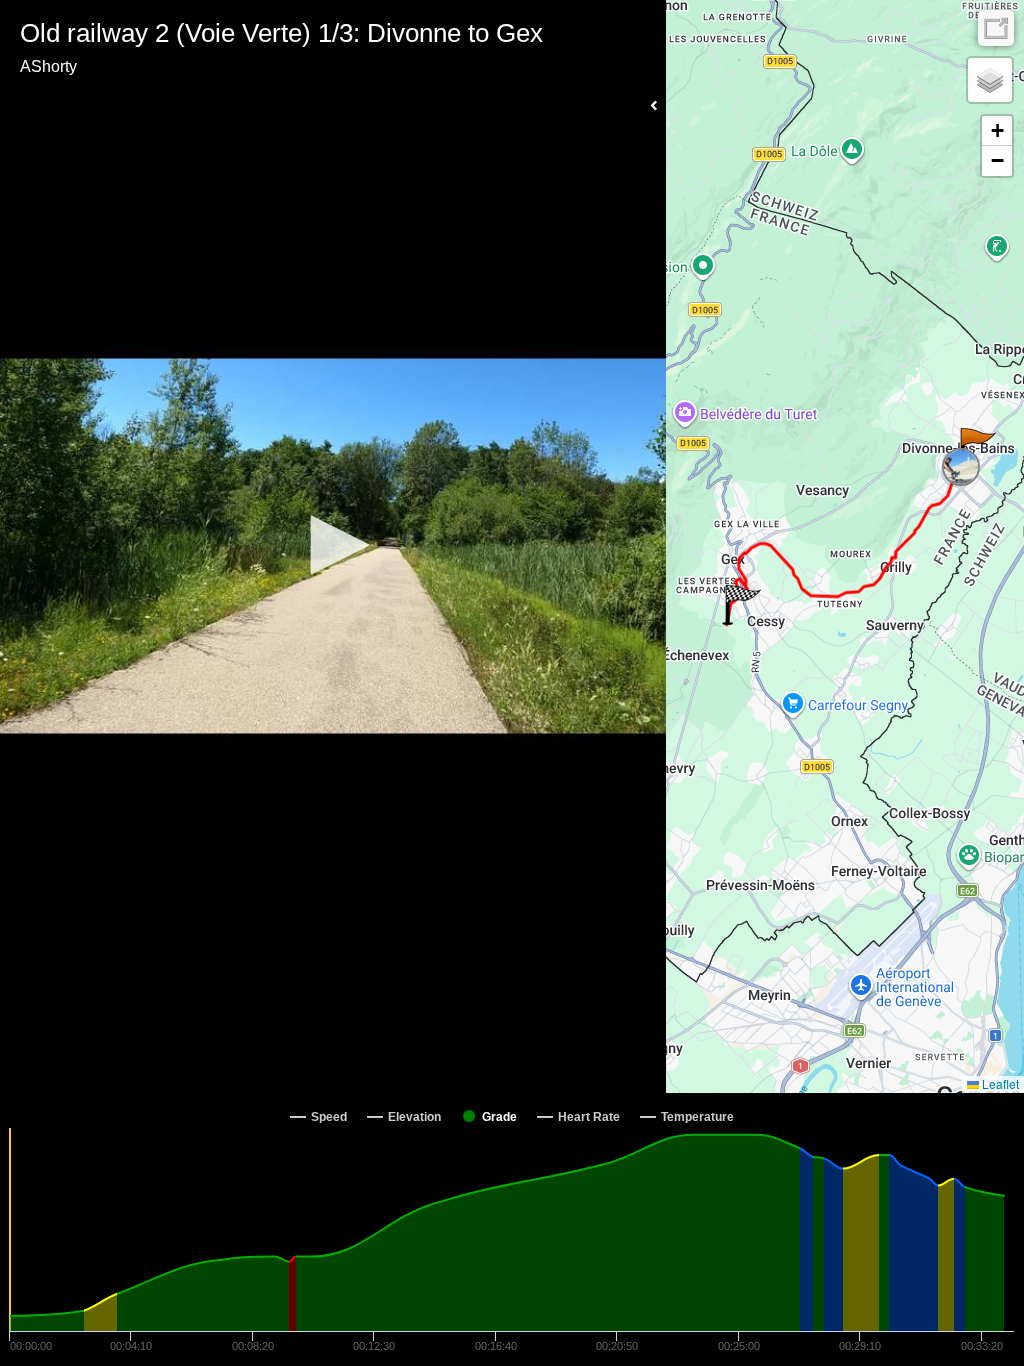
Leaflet (999, 1083)
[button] (333, 545)
